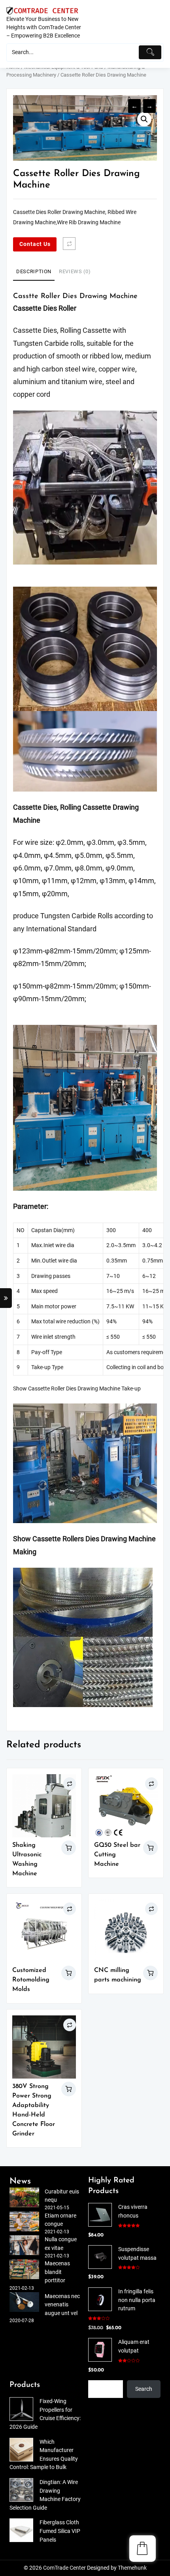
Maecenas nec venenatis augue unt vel (62, 2305)
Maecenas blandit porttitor (57, 2272)
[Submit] (150, 52)
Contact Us (35, 244)
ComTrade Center (64, 2568)
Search (144, 2389)
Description (34, 271)
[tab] (34, 272)
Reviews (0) (75, 271)
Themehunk (132, 2568)
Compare (69, 244)
